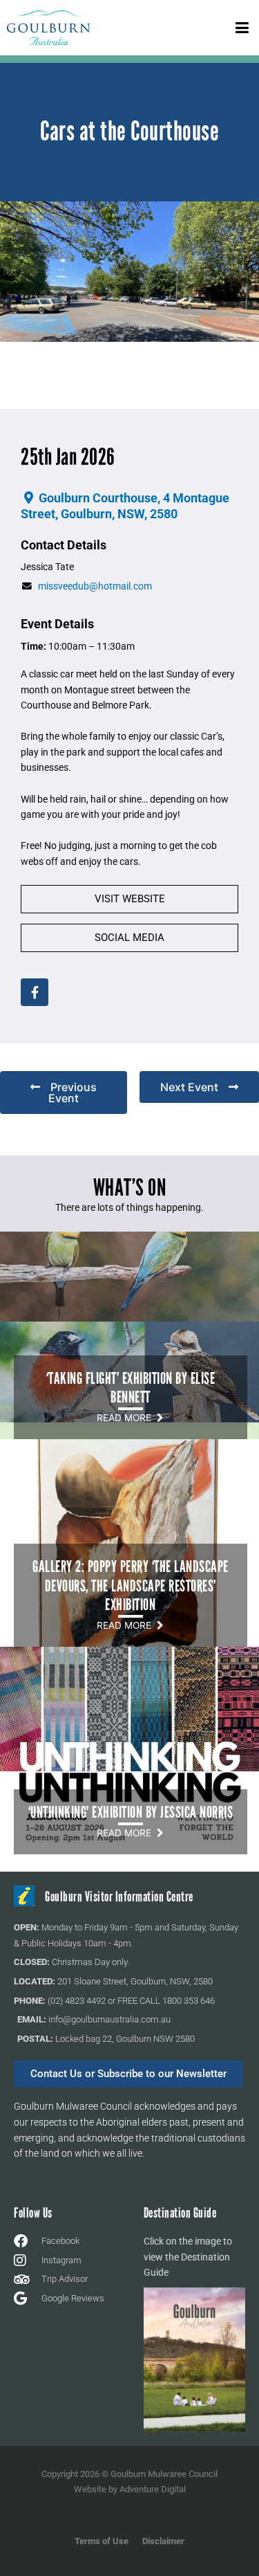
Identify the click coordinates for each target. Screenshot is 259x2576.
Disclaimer (163, 2541)
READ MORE (127, 1418)
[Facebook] (35, 992)
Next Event (189, 1087)
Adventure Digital (153, 2489)
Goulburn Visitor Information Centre (119, 1897)
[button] (242, 27)
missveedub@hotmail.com (95, 586)
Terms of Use (102, 2541)
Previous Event (73, 1093)
